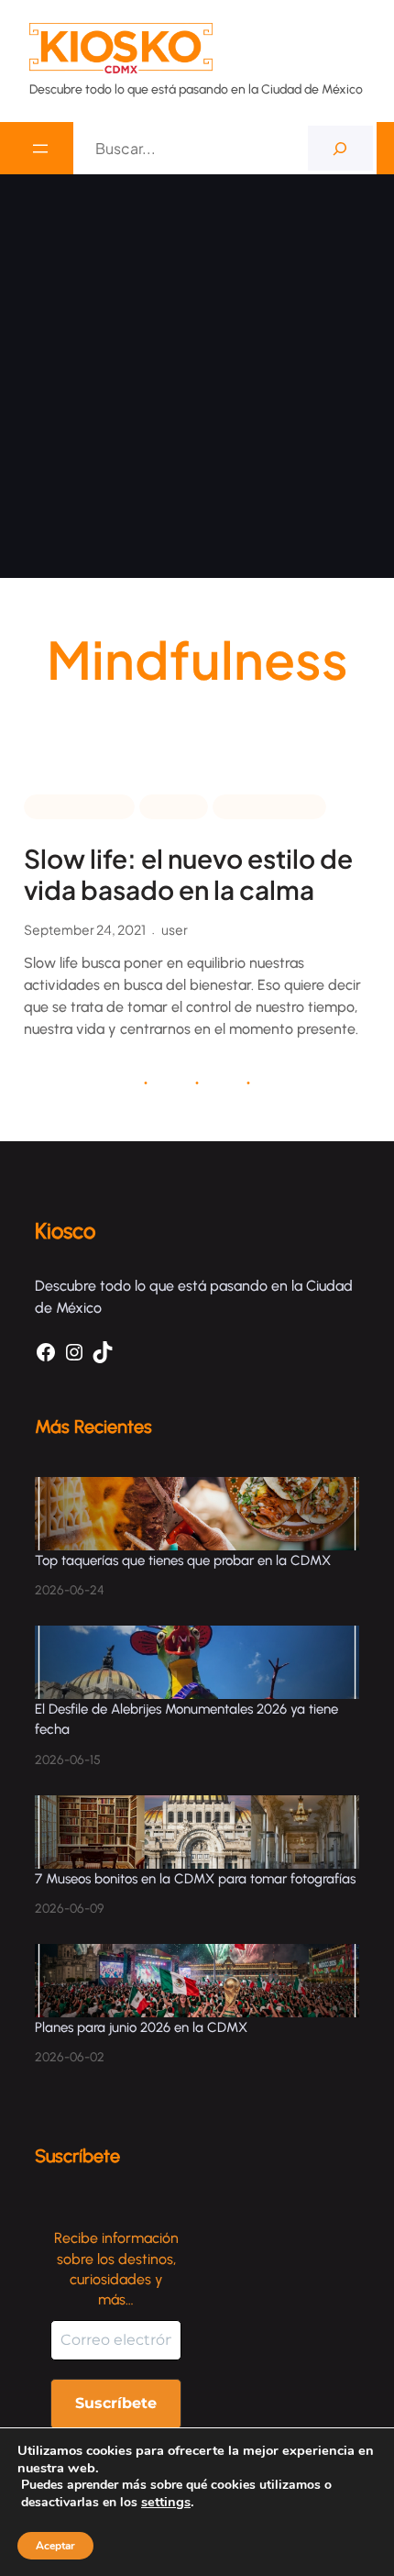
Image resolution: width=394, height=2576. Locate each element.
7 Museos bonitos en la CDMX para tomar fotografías (195, 1879)
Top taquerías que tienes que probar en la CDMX (183, 1560)
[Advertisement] (197, 381)
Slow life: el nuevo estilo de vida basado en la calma (188, 874)
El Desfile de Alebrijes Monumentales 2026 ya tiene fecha (186, 1720)
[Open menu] (40, 149)
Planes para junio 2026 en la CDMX (143, 2027)
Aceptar (55, 2546)
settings (166, 2502)
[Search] (340, 148)
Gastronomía (269, 805)
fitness (174, 805)
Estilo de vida (79, 805)
